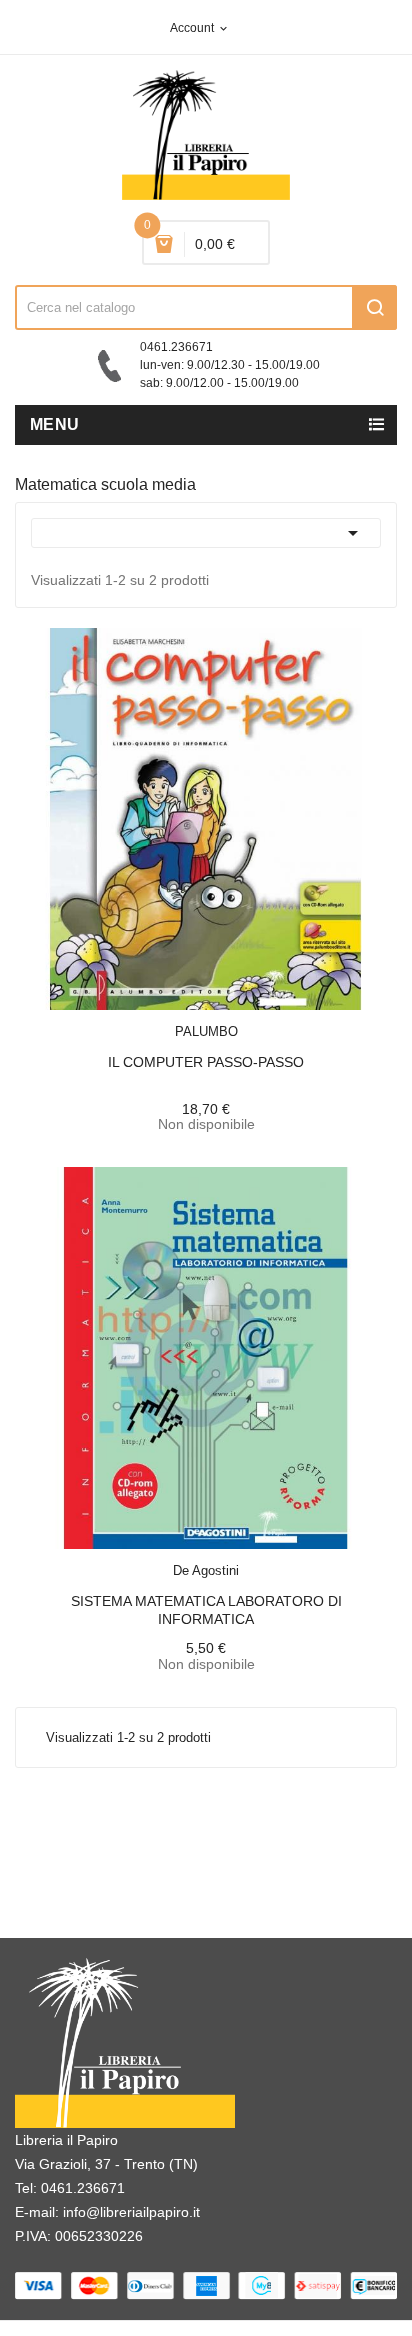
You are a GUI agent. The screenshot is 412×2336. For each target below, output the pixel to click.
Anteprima (161, 1019)
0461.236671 (83, 2188)
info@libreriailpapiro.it (131, 2212)
